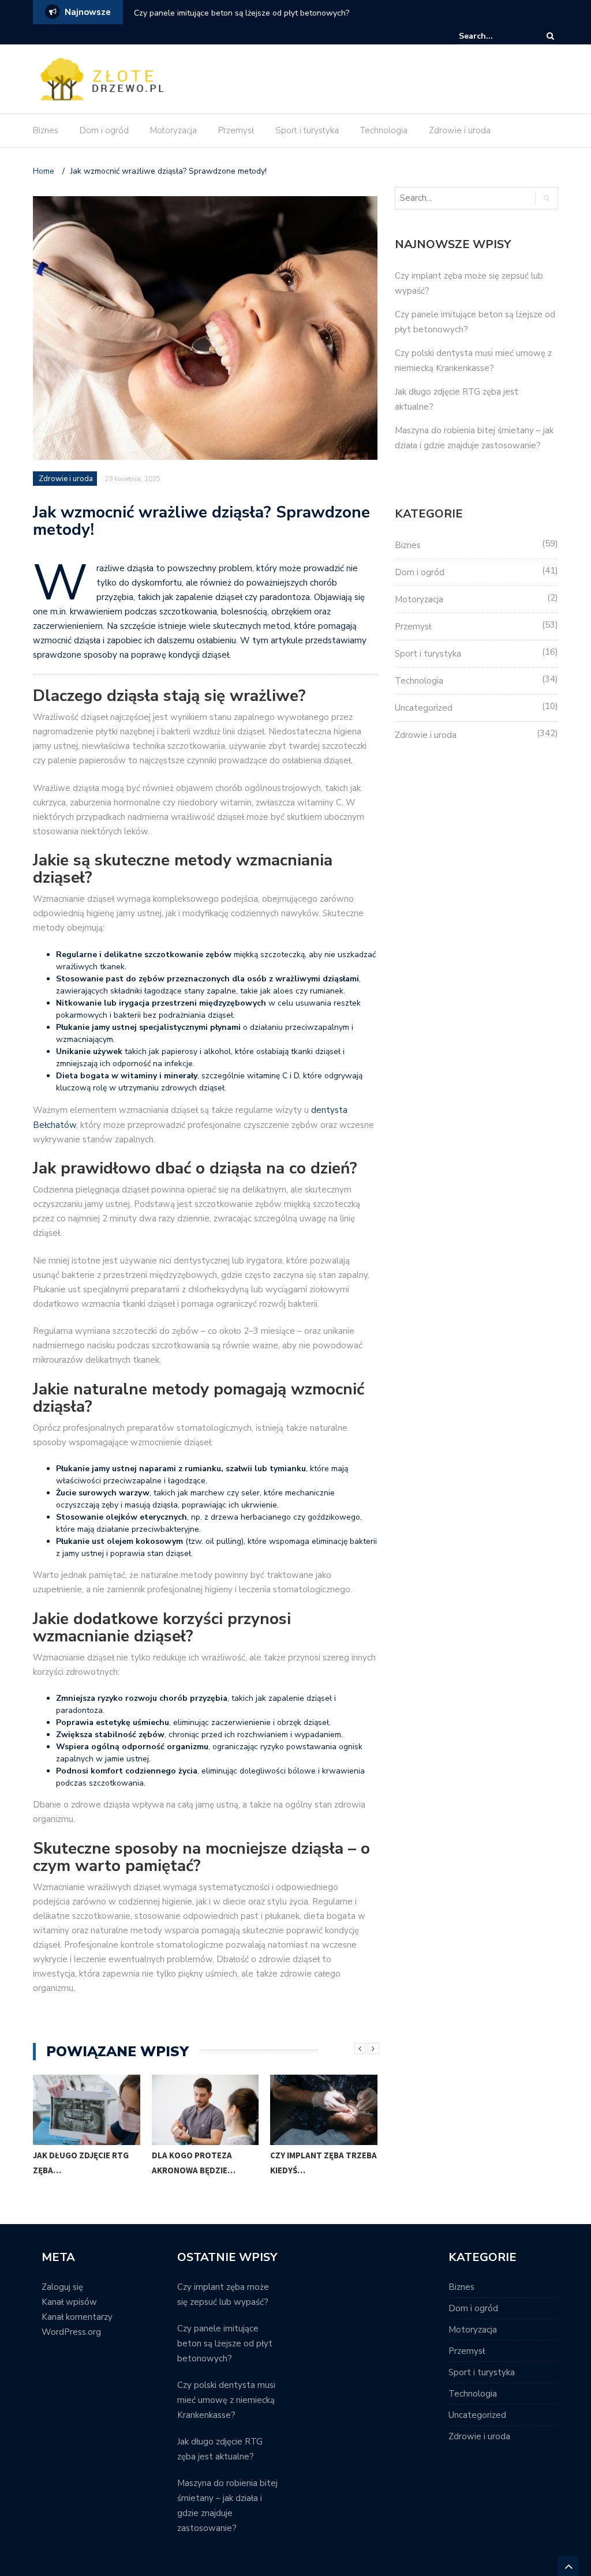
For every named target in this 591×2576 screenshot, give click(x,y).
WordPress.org (71, 2332)
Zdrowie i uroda (460, 130)
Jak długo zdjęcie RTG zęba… (81, 2163)
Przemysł (236, 130)
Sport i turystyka (307, 130)
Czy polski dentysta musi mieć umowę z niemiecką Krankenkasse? (226, 2400)
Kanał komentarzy (77, 2317)
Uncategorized (424, 708)
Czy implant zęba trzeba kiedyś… (323, 2163)
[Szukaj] (494, 36)
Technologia (384, 130)
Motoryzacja (173, 130)
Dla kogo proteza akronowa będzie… (194, 2163)
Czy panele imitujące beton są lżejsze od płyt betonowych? (242, 13)
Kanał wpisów (69, 2302)
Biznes (46, 130)
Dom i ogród (104, 130)
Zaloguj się (62, 2287)
